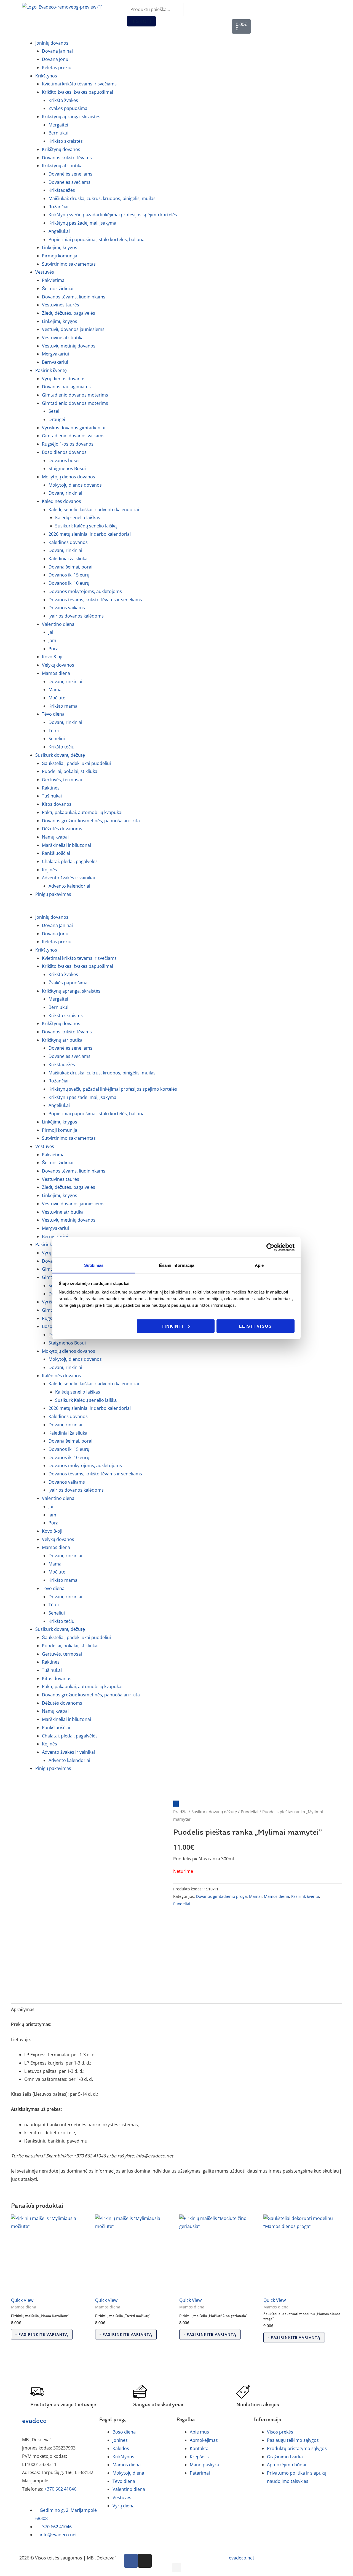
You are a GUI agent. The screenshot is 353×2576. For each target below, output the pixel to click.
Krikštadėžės (62, 190)
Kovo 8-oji (52, 657)
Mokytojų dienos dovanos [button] (69, 477)
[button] (176, 909)
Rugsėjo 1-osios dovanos (68, 444)
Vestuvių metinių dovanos (69, 346)
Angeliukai (59, 231)
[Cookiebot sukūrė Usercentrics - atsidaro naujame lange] (270, 1247)
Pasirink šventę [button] (51, 370)
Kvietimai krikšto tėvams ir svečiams (79, 84)
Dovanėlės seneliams (70, 174)
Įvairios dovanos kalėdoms (76, 616)
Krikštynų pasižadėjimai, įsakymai (83, 223)
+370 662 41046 (60, 2489)
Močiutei (58, 698)
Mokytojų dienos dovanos (75, 485)
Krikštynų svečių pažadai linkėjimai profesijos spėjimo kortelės (113, 215)
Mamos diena (276, 1896)
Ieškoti (141, 21)
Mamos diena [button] (56, 673)
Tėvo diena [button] (53, 714)
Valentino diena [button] (58, 624)
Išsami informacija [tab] (177, 1265)
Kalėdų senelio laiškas (78, 518)
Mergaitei (58, 125)
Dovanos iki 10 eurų (69, 583)
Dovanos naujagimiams (66, 387)
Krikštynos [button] (46, 76)
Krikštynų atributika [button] (62, 166)
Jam (52, 640)
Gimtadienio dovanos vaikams (73, 436)
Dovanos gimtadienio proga (221, 1896)
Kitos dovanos (57, 804)
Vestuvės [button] (45, 272)
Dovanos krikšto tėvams (67, 158)
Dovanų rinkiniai (65, 493)
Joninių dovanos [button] (52, 43)
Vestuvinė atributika (63, 338)
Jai (51, 632)
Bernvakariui (55, 362)
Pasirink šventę (305, 1896)
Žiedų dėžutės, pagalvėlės (69, 313)
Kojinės (50, 870)
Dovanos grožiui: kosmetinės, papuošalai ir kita (91, 821)
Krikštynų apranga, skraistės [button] (71, 117)
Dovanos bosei (64, 460)
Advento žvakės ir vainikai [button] (68, 878)
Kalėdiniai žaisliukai (69, 559)
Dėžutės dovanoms (62, 829)
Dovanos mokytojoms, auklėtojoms (85, 591)
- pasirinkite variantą (42, 2334)
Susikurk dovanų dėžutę (214, 1812)
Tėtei (54, 731)
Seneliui (57, 739)
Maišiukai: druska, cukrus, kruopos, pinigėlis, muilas (102, 198)
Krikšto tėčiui (62, 747)
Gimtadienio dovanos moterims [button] (75, 403)
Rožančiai (58, 207)
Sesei (54, 411)
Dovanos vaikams (67, 608)
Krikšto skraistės (66, 141)
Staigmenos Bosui (67, 468)
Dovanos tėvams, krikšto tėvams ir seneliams (95, 600)
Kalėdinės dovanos (68, 542)
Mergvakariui (55, 354)
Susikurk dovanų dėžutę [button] (60, 755)
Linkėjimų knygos (60, 247)
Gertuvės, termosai (62, 780)
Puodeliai (250, 1812)
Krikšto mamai (64, 706)
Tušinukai (52, 796)
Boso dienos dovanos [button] (64, 452)
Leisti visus (256, 1326)
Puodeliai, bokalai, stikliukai (70, 771)
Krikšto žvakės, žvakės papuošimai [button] (77, 92)
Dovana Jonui (56, 59)
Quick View (22, 2300)
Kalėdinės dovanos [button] (61, 501)
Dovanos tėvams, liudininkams (74, 297)
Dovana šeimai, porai (70, 567)
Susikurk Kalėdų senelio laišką (86, 526)
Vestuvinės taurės (61, 305)
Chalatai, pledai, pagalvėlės (70, 861)
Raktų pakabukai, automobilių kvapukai (82, 812)
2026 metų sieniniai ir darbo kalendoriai (90, 534)
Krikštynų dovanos (61, 149)
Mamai (56, 689)
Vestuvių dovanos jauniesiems (73, 329)
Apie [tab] (259, 1265)
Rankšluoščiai (56, 853)
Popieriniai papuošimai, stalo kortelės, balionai (97, 239)
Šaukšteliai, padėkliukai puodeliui (76, 763)
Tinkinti (173, 1326)
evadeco (34, 2420)
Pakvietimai (54, 280)
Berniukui (58, 133)
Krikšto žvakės (63, 100)
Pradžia (180, 1812)
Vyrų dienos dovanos (64, 379)
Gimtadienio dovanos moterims (75, 395)
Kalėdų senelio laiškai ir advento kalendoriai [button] (94, 510)
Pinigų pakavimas (53, 894)
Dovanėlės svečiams (69, 182)
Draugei (57, 419)
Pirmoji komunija (60, 256)
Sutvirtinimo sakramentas (69, 264)
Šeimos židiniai (58, 289)
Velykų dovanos (58, 665)
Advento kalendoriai (69, 886)
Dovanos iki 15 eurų (69, 575)
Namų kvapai (55, 837)
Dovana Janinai (57, 51)
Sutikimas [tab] (94, 1265)
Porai (54, 649)
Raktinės (51, 788)
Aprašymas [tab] (23, 2009)
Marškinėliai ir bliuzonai (66, 845)
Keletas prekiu (57, 68)
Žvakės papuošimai (69, 108)
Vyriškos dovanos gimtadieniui (74, 428)
